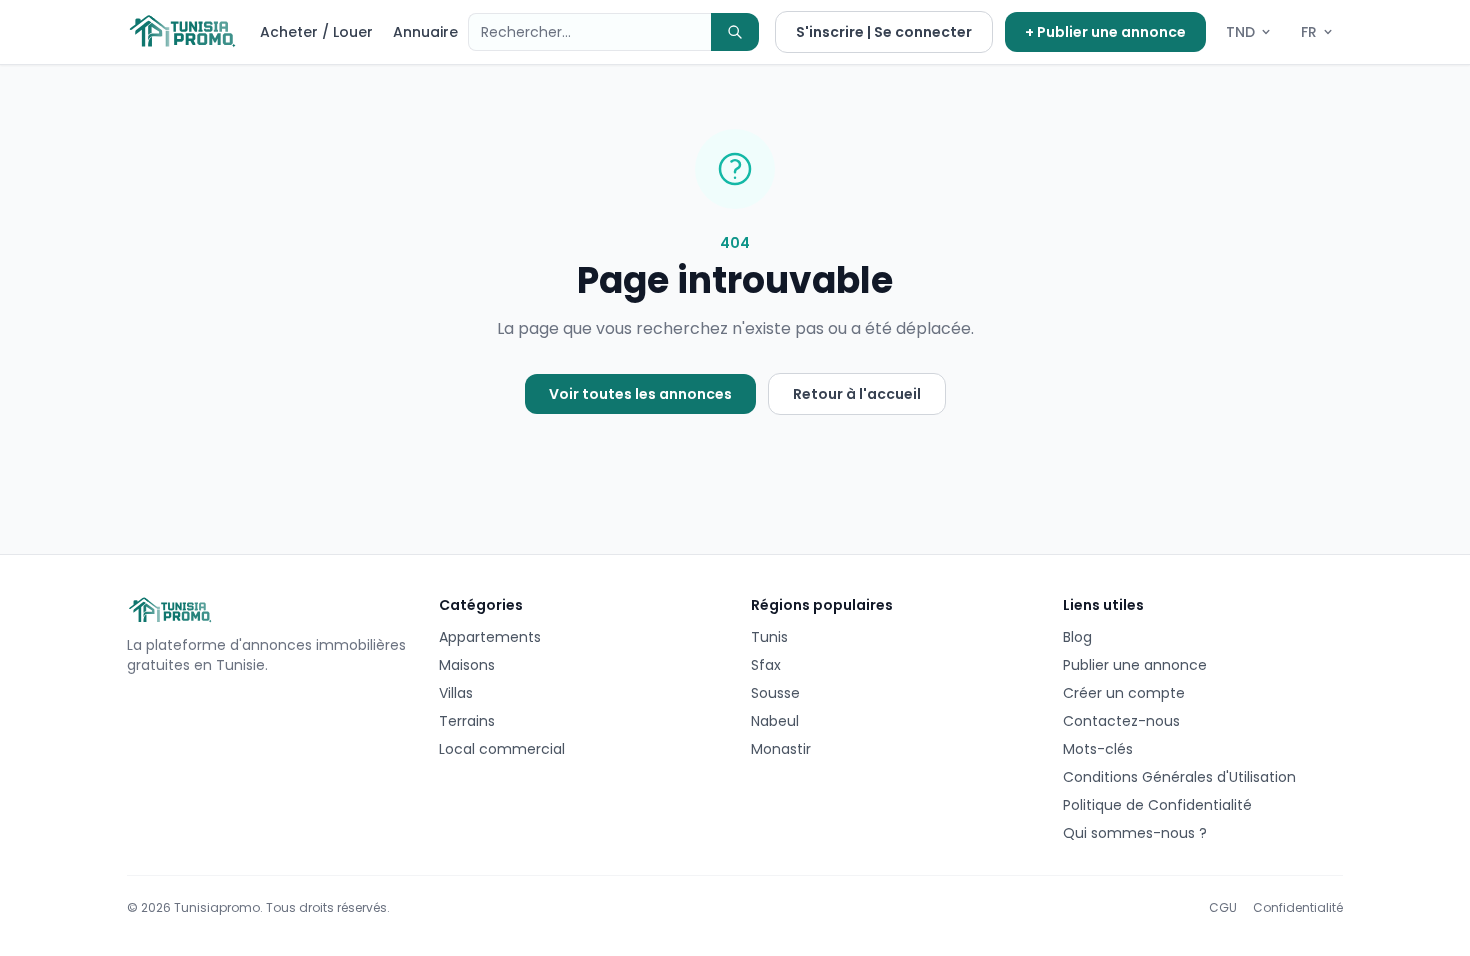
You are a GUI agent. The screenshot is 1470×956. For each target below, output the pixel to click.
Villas (456, 693)
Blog (1077, 637)
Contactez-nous (1121, 721)
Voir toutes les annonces (640, 394)
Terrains (467, 721)
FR (1309, 32)
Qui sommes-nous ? (1135, 833)
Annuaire (425, 32)
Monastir (781, 749)
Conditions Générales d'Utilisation (1179, 777)
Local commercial (502, 749)
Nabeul (775, 721)
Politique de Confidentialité (1157, 805)
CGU (1223, 908)
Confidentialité (1298, 908)
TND (1240, 32)
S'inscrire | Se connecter (884, 32)
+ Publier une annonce (1105, 32)
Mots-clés (1098, 749)
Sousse (775, 693)
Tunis (769, 637)
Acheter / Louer (316, 32)
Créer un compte (1124, 693)
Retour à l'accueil (857, 394)
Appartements (490, 637)
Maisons (467, 665)
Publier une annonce (1135, 665)
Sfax (766, 665)
